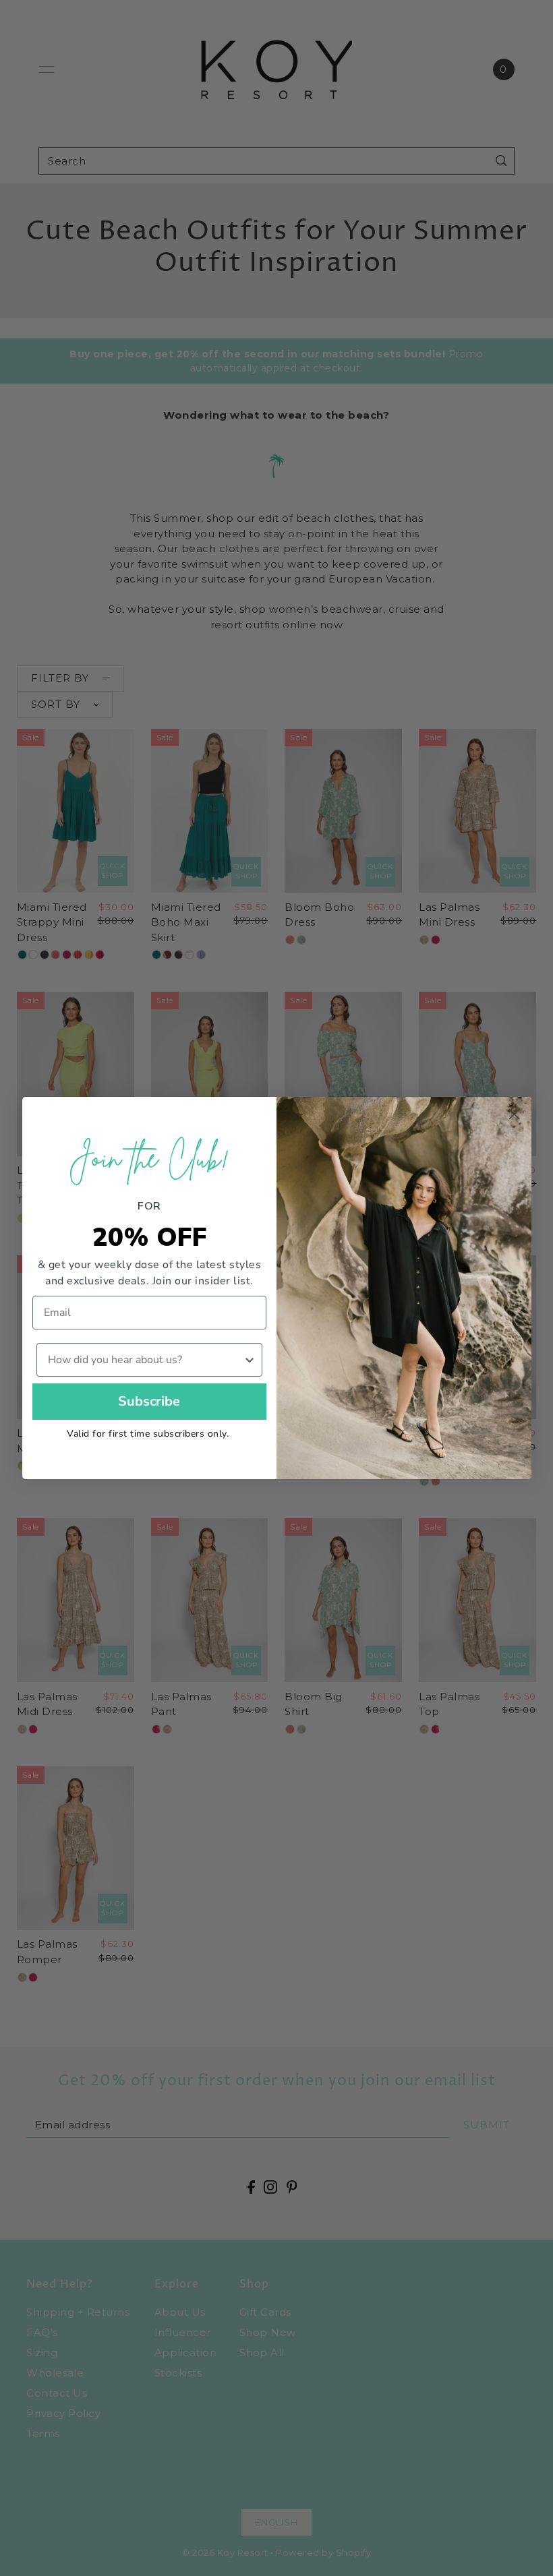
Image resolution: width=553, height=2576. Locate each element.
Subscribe (149, 1401)
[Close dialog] (514, 1114)
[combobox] (146, 1360)
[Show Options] (250, 1360)
